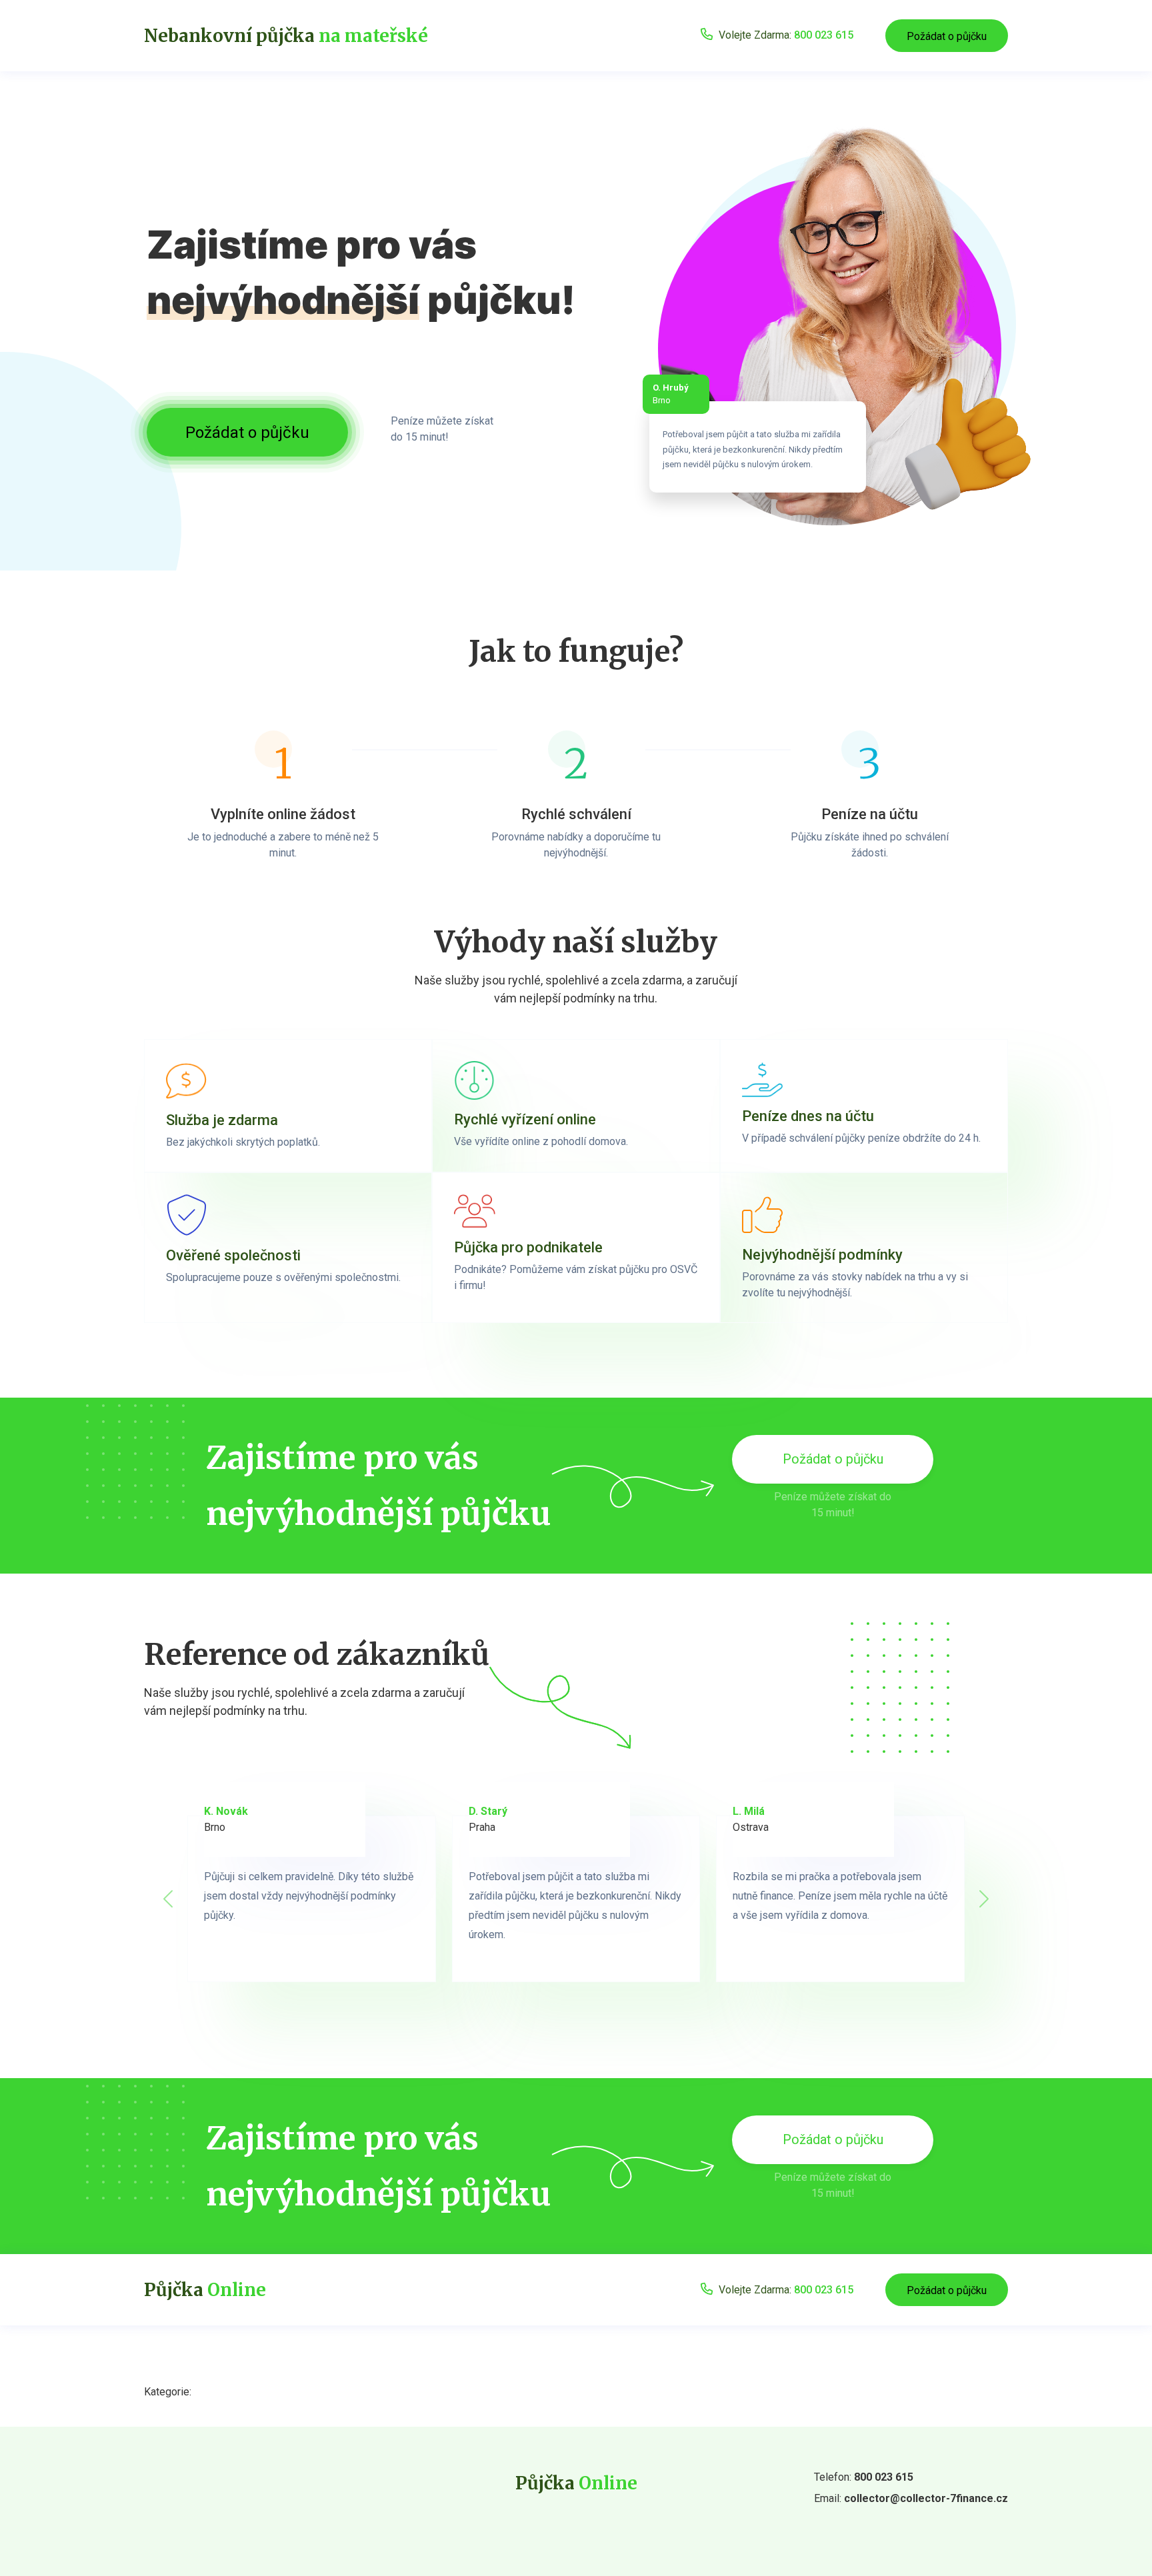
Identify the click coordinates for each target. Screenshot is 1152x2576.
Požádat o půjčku (947, 36)
